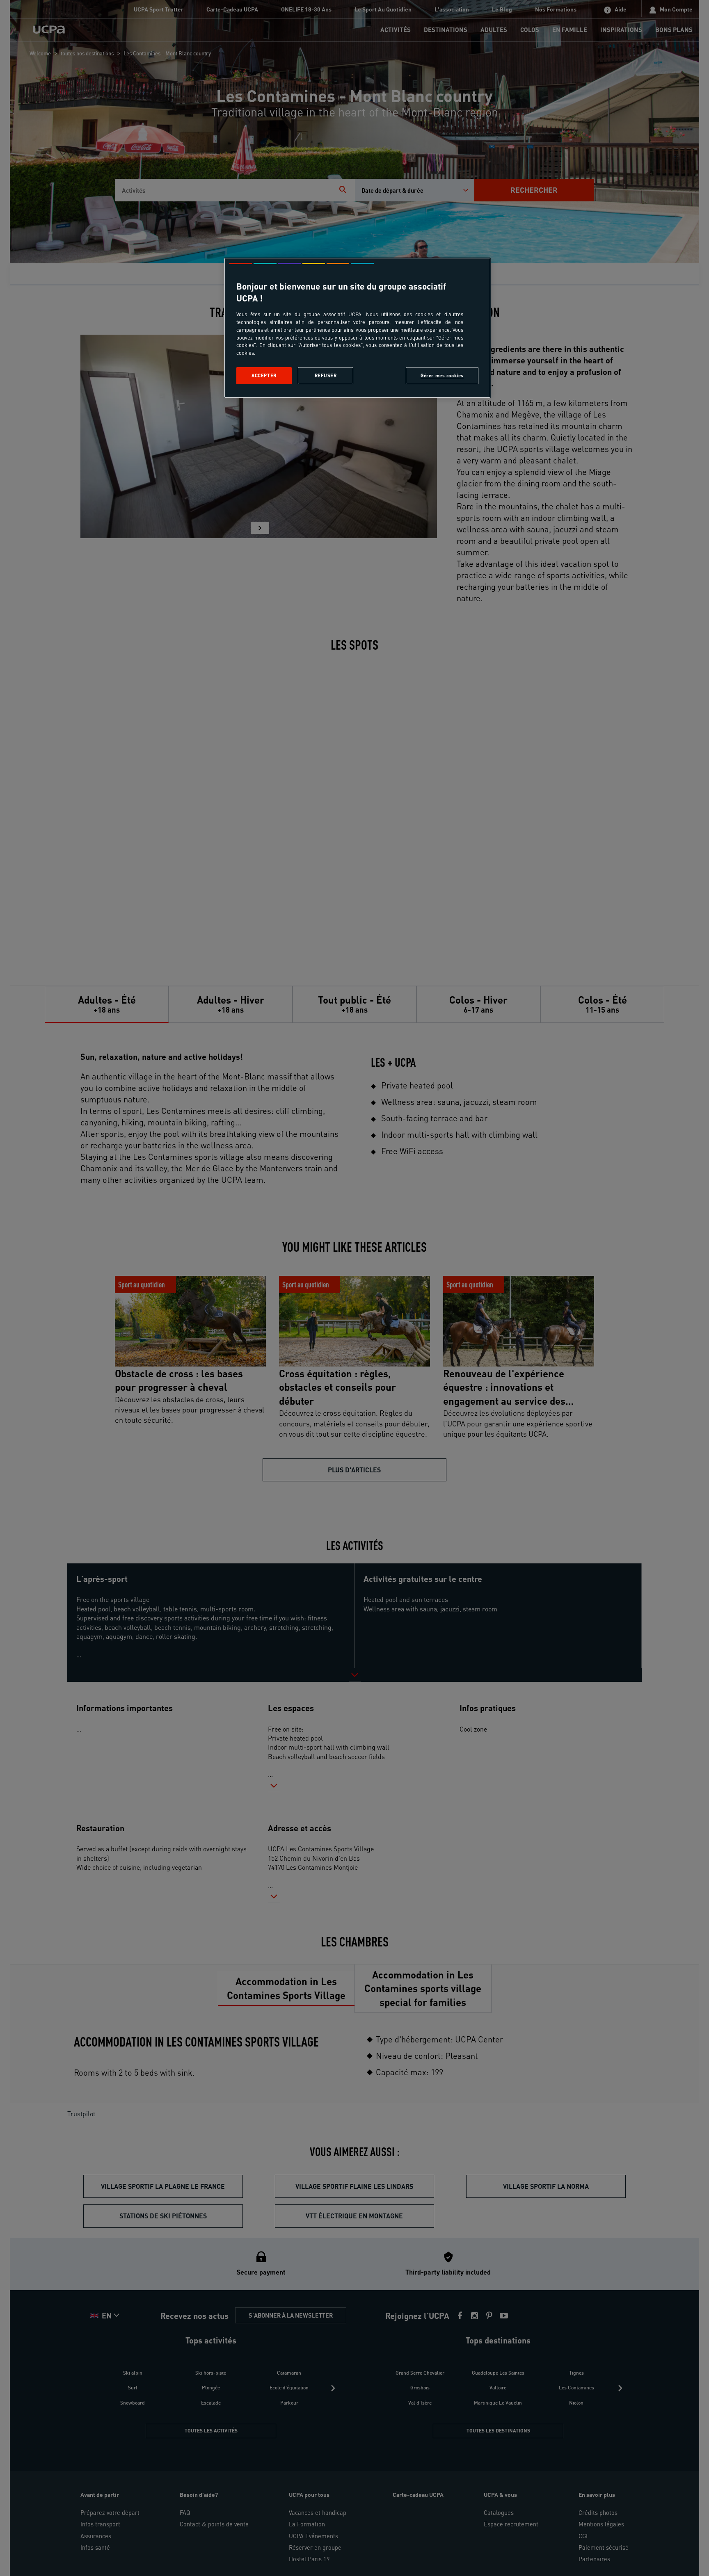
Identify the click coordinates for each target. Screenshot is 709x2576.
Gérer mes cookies (442, 375)
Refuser (326, 375)
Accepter (264, 375)
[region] (357, 328)
